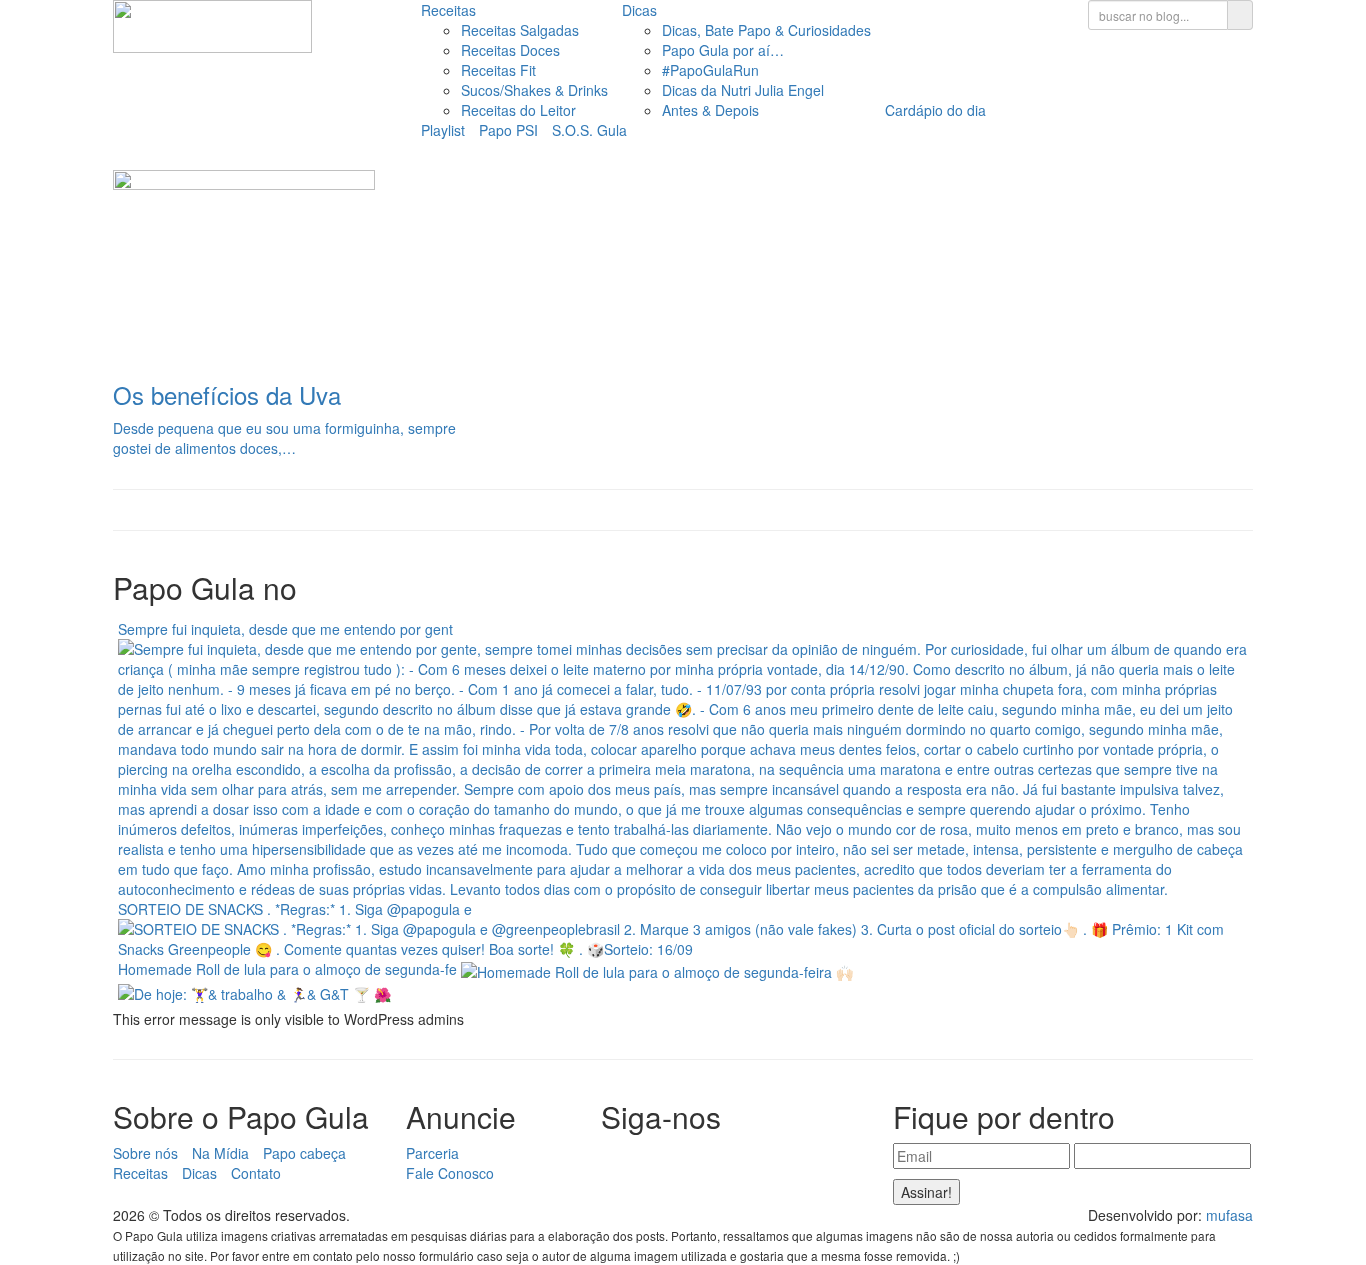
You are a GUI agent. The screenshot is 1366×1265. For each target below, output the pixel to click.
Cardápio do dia (935, 110)
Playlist (443, 130)
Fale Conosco (450, 1173)
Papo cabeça (304, 1153)
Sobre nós (145, 1153)
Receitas (448, 10)
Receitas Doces (510, 50)
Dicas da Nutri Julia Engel (743, 90)
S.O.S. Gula (589, 130)
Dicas (639, 10)
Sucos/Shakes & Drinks (534, 90)
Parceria (432, 1153)
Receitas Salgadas (520, 30)
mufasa (1229, 1215)
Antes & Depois (710, 110)
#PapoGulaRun (710, 70)
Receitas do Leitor (518, 110)
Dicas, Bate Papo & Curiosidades (766, 30)
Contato (256, 1173)
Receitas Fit (498, 70)
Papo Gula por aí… (723, 50)
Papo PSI (508, 130)
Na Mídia (220, 1153)
